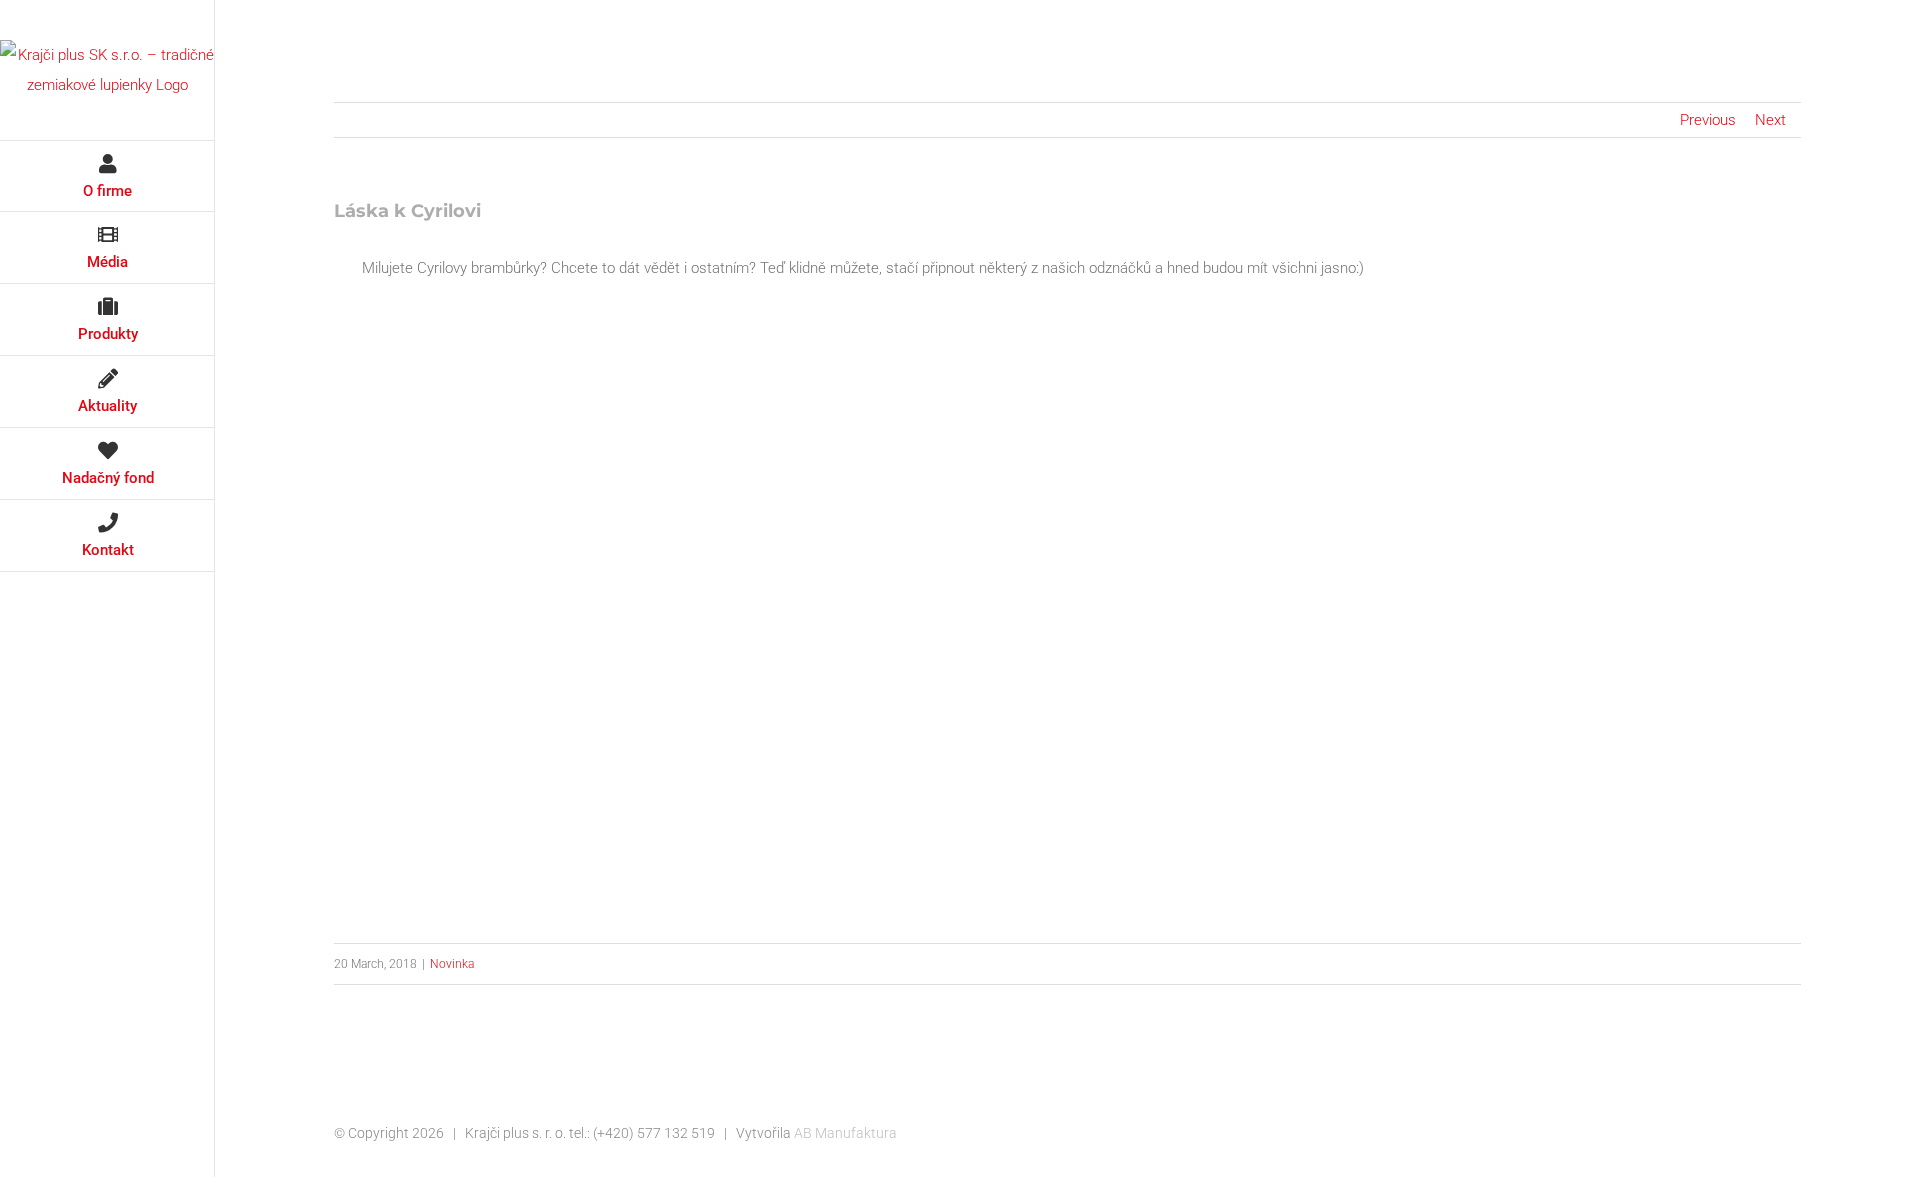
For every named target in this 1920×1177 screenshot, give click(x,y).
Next (1770, 120)
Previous (1708, 120)
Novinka (452, 964)
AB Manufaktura (845, 1133)
